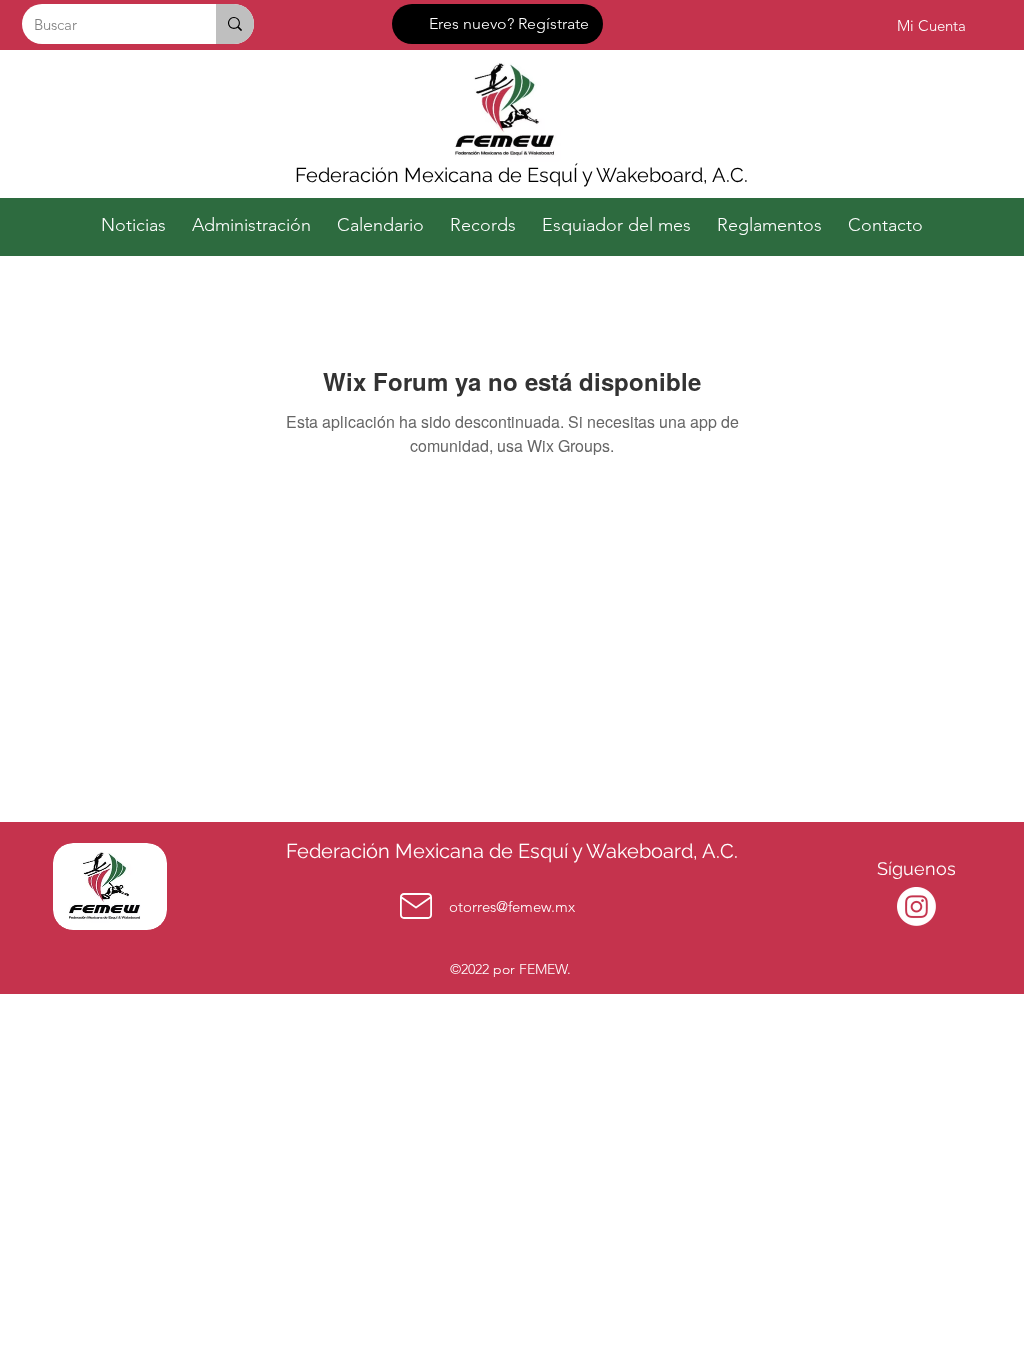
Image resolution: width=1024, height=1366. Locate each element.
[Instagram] (916, 906)
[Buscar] (235, 24)
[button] (251, 216)
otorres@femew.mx (512, 906)
